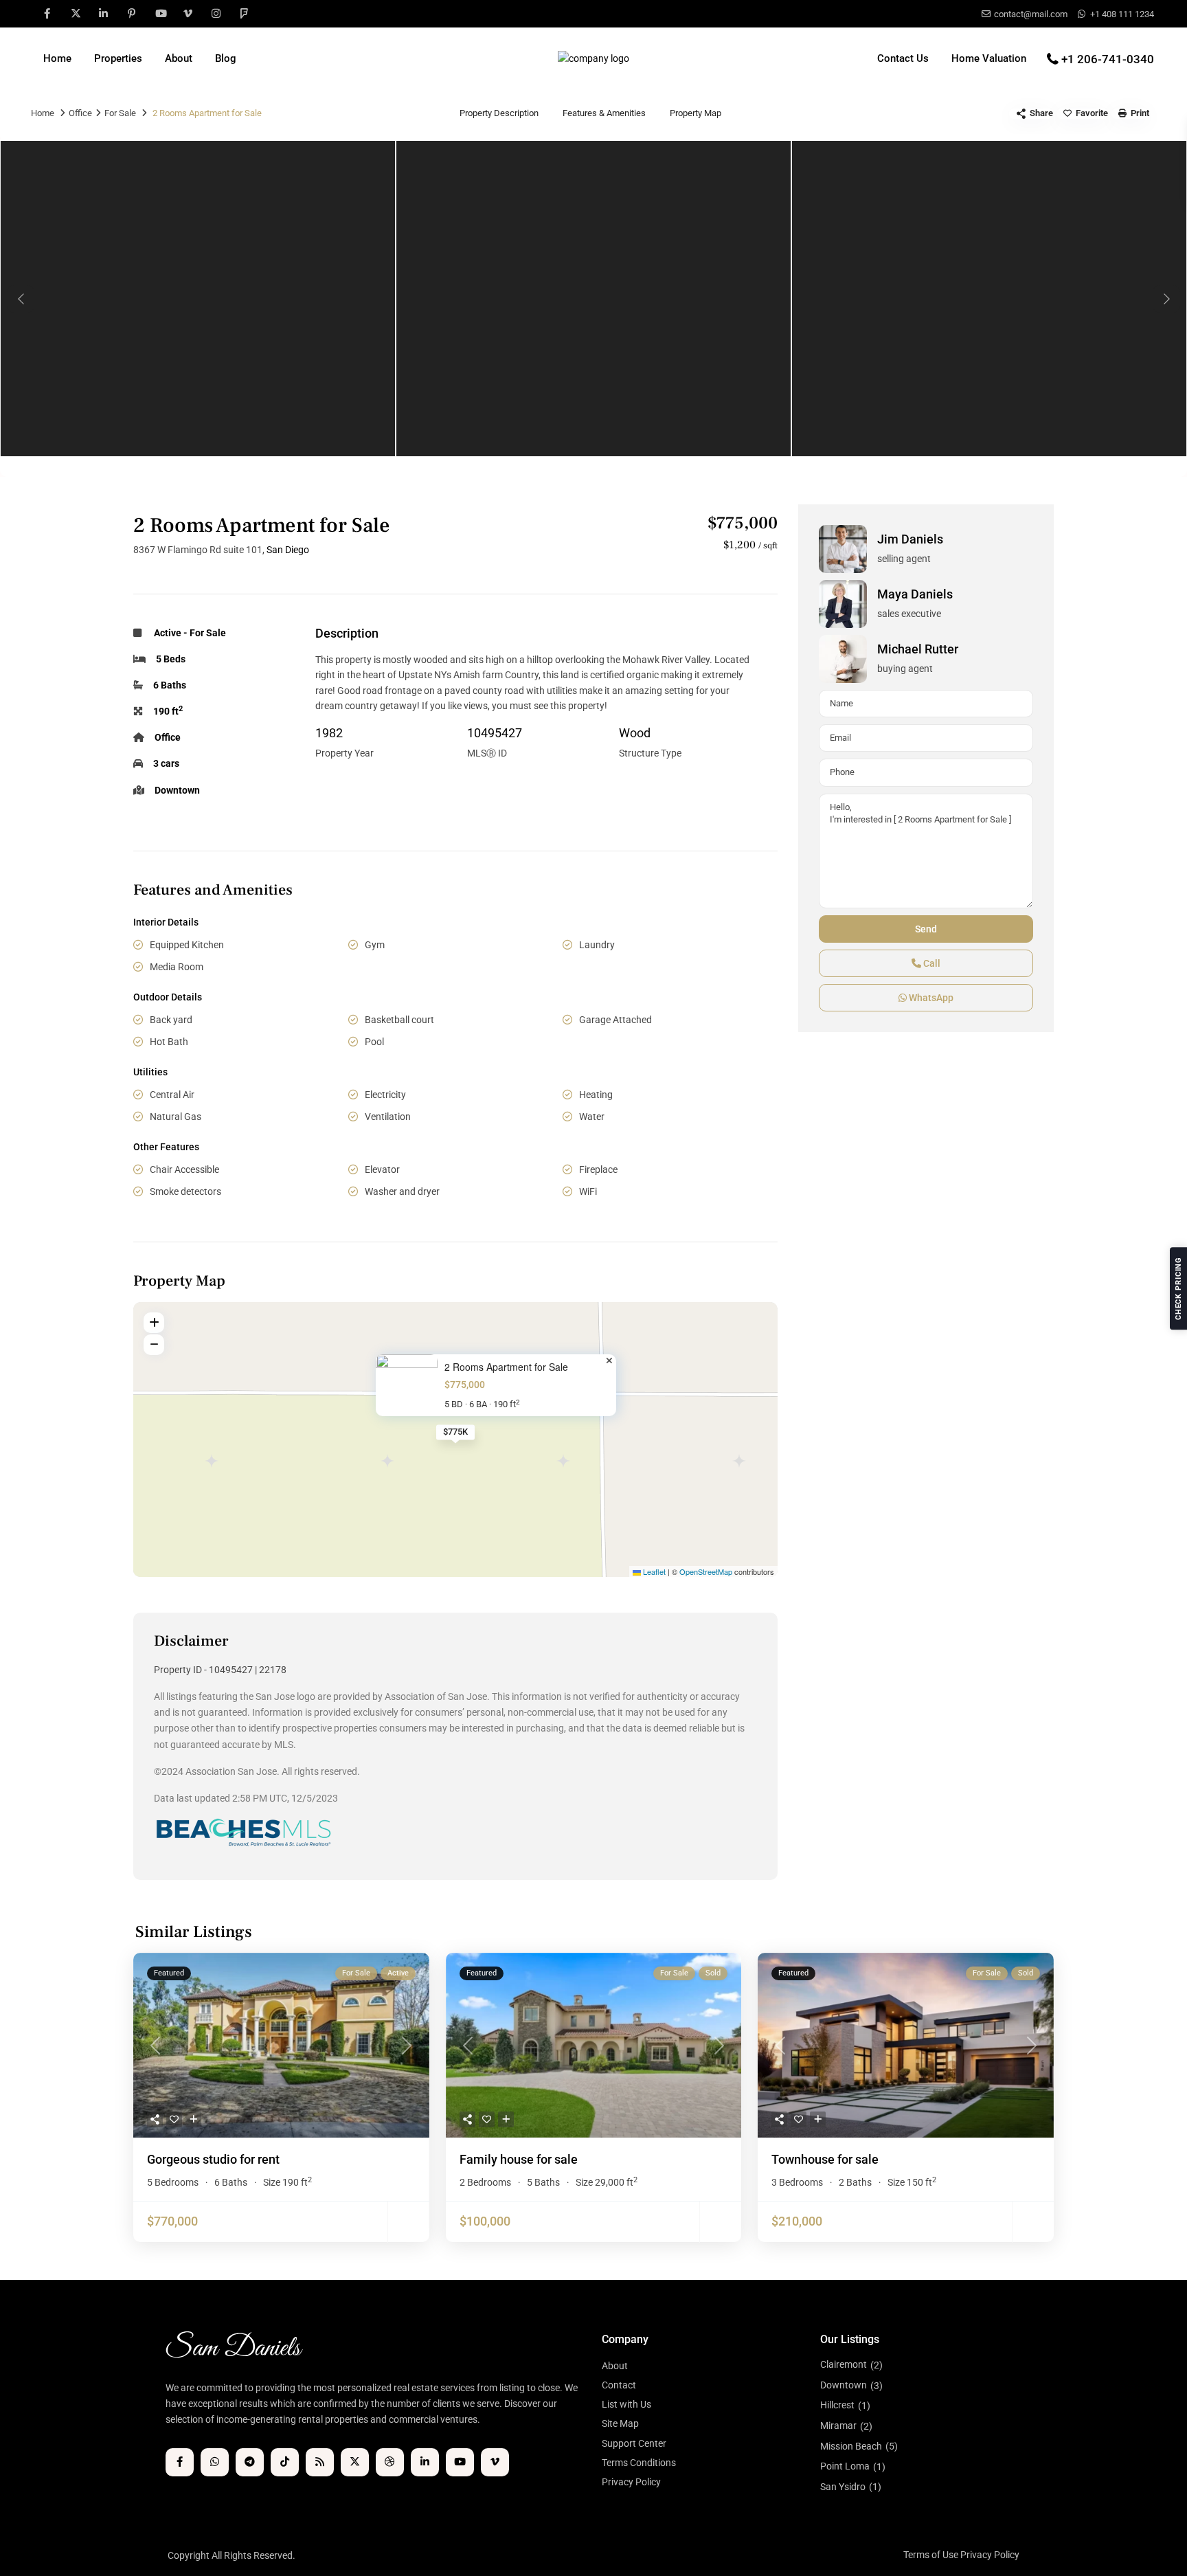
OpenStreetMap (706, 1571)
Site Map (620, 2423)
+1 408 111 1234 (1122, 14)
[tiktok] (285, 2462)
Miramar (838, 2426)
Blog (226, 58)
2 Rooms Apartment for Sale (506, 1367)
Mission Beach (851, 2446)
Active (168, 633)
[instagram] (216, 14)
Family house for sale (519, 2159)
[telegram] (250, 2462)
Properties (118, 58)
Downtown (177, 790)
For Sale (120, 113)
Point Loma (845, 2466)
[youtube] (160, 14)
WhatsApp (930, 998)
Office (80, 113)
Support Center (634, 2443)
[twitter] (75, 14)
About (179, 58)
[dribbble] (390, 2462)
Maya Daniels (915, 594)
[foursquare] (244, 14)
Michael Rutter (918, 649)
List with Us (626, 2404)
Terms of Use (931, 2555)
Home (57, 58)
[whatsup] (215, 2462)
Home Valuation (989, 58)
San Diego (288, 550)
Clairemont (844, 2364)
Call (931, 963)
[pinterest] (132, 14)
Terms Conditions (639, 2463)
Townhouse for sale (825, 2159)
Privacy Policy (631, 2482)
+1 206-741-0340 (1108, 59)
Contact (619, 2385)
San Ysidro (843, 2487)
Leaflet (653, 1571)
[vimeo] (188, 14)
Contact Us (903, 58)
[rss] (320, 2462)
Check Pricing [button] (1178, 1288)
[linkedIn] (103, 14)
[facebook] (47, 14)
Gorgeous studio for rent (213, 2159)
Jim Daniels (910, 539)
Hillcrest (837, 2405)
